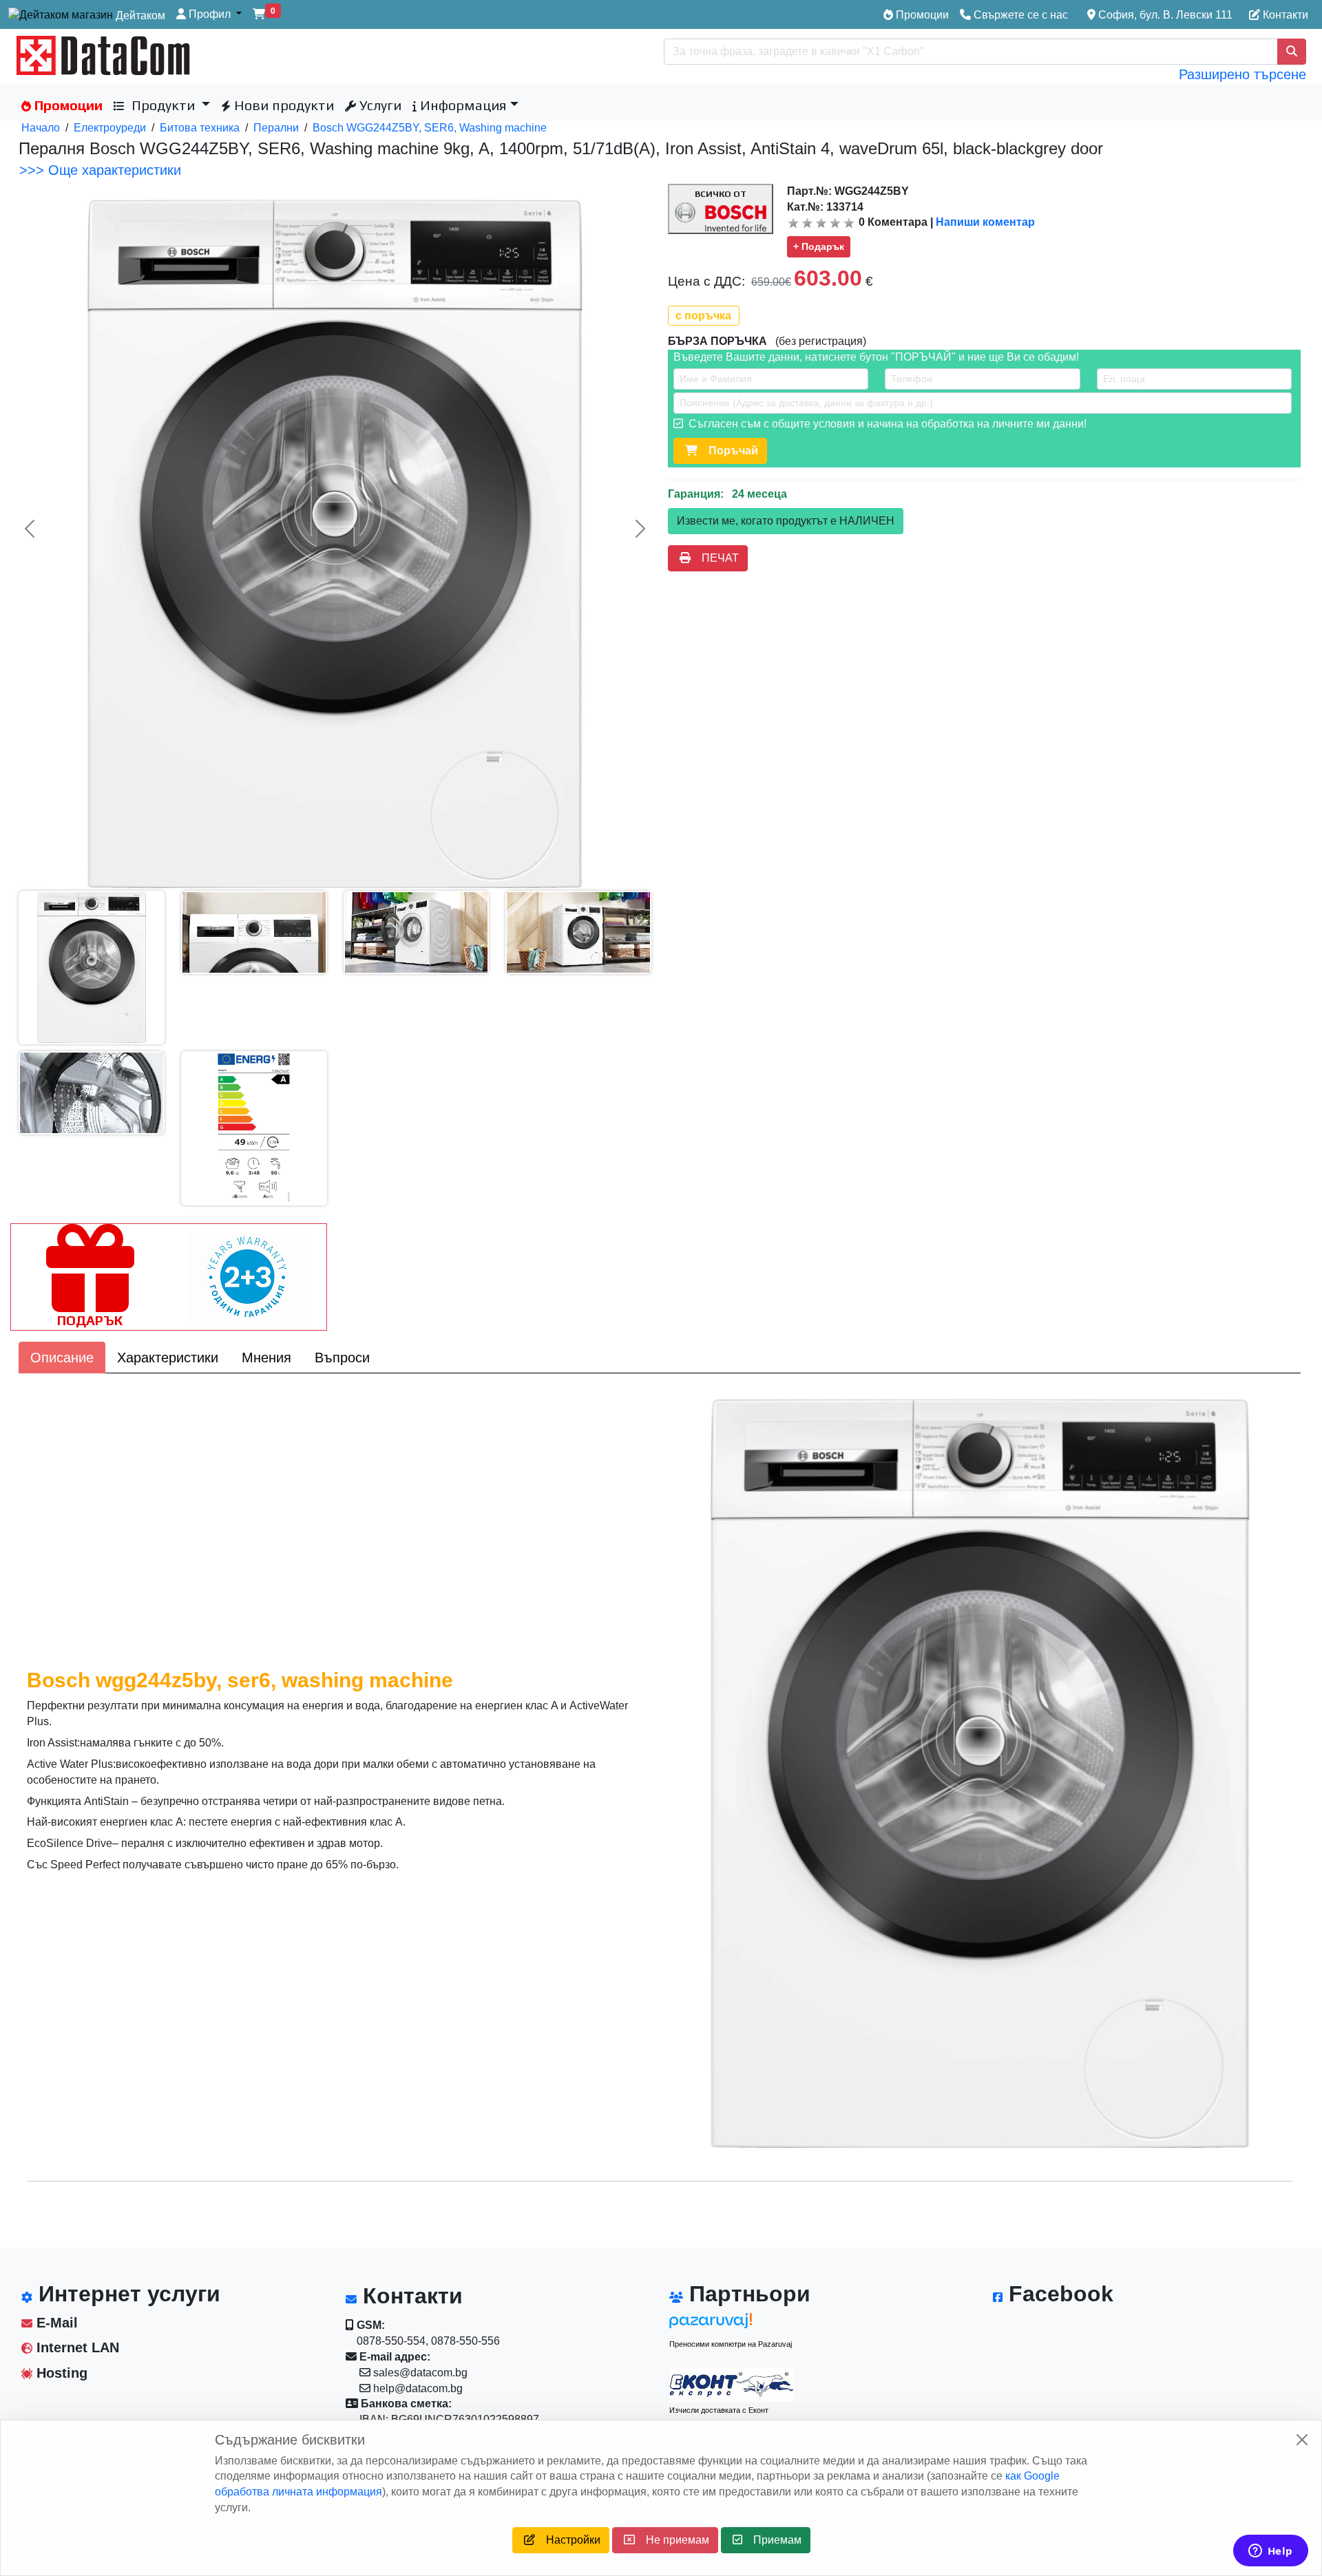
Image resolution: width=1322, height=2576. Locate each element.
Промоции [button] (67, 105)
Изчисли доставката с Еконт (719, 2410)
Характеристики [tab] (168, 1358)
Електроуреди (110, 128)
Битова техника (200, 128)
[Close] (1302, 2440)
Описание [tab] (62, 1358)
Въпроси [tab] (342, 1358)
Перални (276, 128)
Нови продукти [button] (282, 105)
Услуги (379, 105)
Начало (41, 128)
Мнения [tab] (266, 1358)
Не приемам (672, 2540)
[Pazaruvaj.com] (731, 2324)
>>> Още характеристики (100, 170)
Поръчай (728, 451)
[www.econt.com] (731, 2385)
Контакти (1284, 15)
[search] (1292, 52)
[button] (209, 15)
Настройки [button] (568, 2540)
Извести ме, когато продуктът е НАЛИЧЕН (786, 521)
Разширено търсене (1242, 74)
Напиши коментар (985, 222)
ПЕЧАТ (715, 558)
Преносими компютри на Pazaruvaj (731, 2344)
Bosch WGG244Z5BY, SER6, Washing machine (430, 128)
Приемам (772, 2540)
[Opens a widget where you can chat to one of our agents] (1270, 2552)
